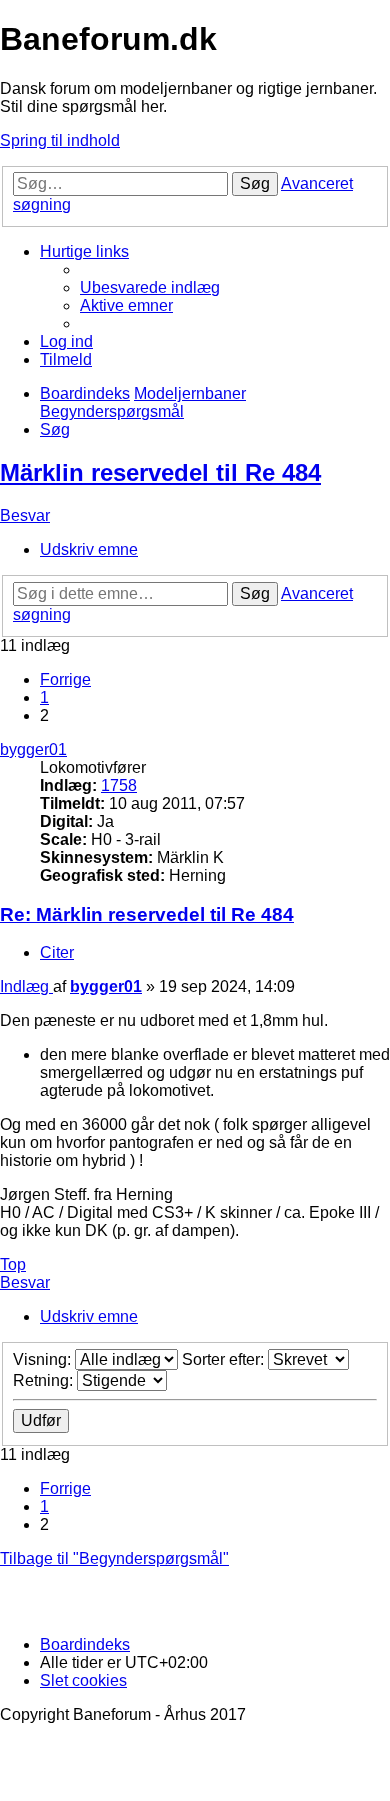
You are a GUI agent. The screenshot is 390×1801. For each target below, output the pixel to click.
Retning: (45, 1380)
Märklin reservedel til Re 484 (160, 472)
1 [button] (44, 697)
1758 (119, 785)
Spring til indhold (60, 140)
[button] (65, 679)
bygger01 (33, 749)
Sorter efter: (225, 1359)
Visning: (44, 1359)
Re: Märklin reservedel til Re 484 (147, 914)
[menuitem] (150, 287)
